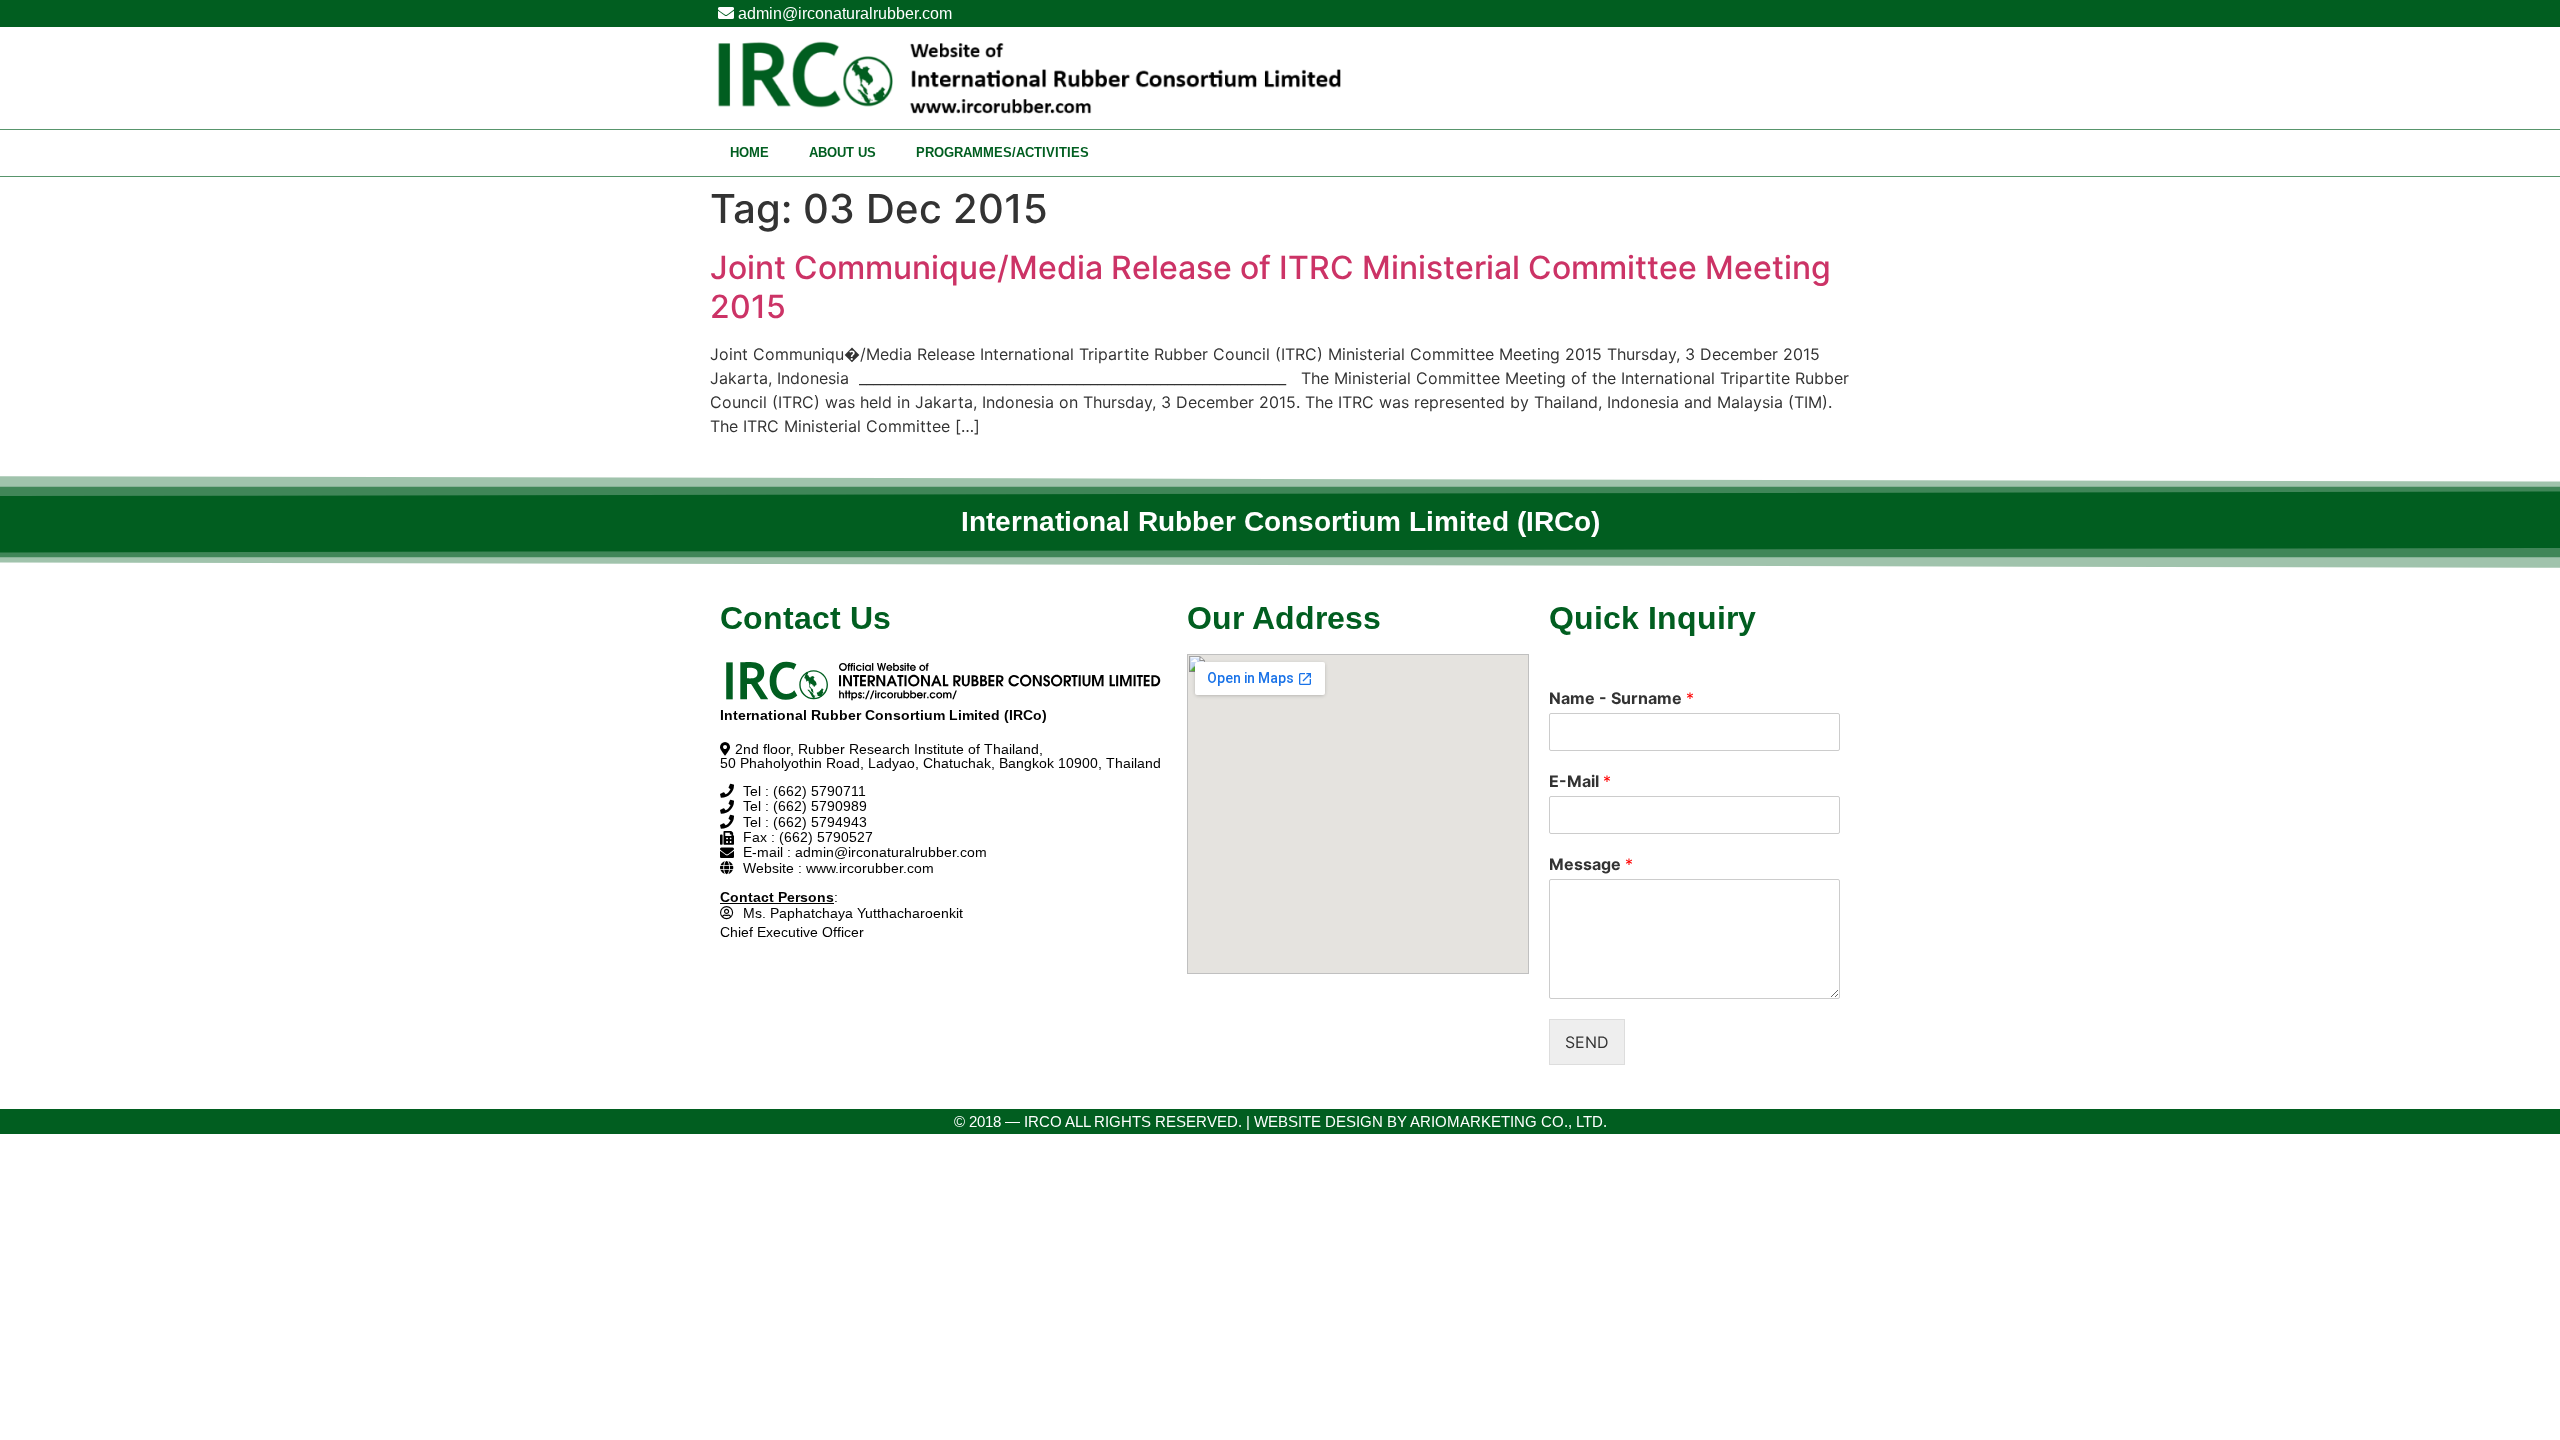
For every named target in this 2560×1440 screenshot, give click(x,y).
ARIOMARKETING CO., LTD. (1508, 1121)
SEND (1587, 1042)
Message (1591, 864)
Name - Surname (1621, 698)
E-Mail (1580, 781)
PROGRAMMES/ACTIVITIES (1002, 152)
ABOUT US (842, 152)
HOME (749, 152)
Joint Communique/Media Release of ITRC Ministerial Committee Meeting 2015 (1270, 286)
